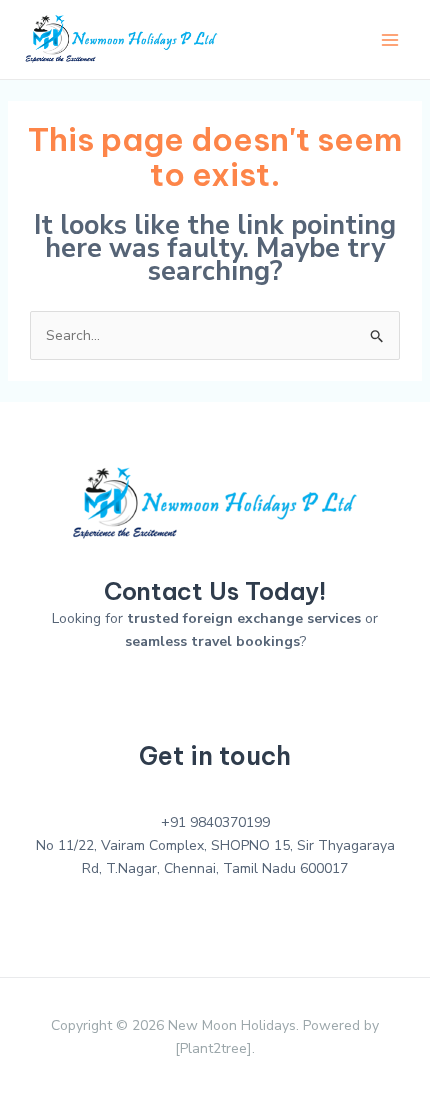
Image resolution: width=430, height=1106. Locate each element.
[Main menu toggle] (389, 39)
